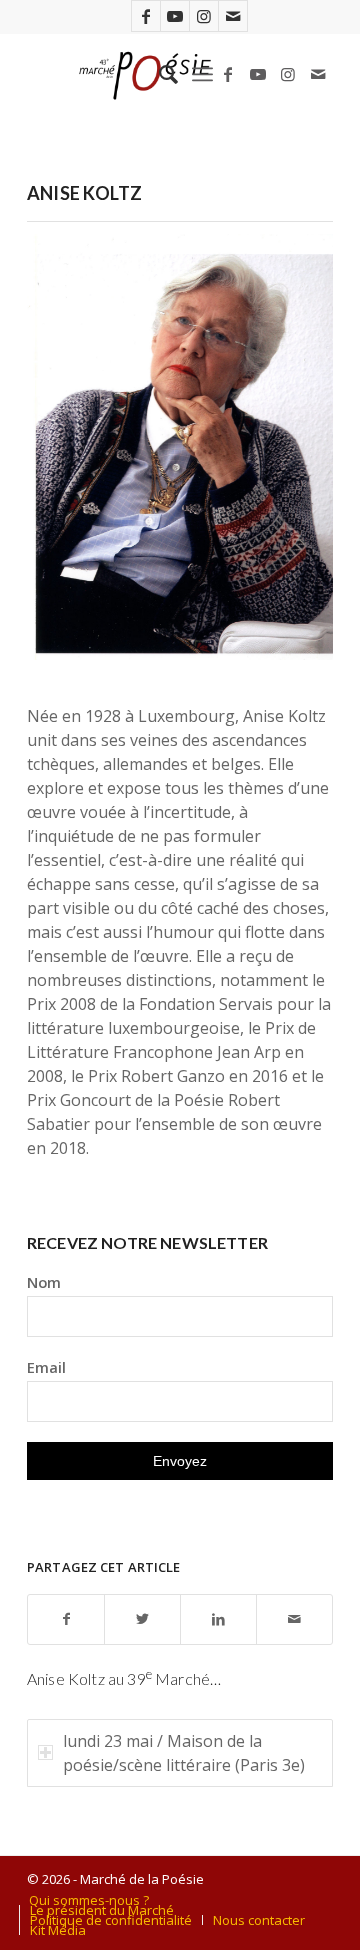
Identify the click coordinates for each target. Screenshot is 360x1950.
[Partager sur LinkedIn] (218, 1619)
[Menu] (202, 74)
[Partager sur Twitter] (142, 1619)
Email (46, 1367)
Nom (44, 1282)
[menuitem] (158, 74)
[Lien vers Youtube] (175, 16)
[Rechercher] (158, 74)
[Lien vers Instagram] (204, 16)
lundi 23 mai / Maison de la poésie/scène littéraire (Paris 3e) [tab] (184, 1753)
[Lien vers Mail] (233, 16)
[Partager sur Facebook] (66, 1619)
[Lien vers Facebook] (146, 16)
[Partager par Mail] (294, 1619)
